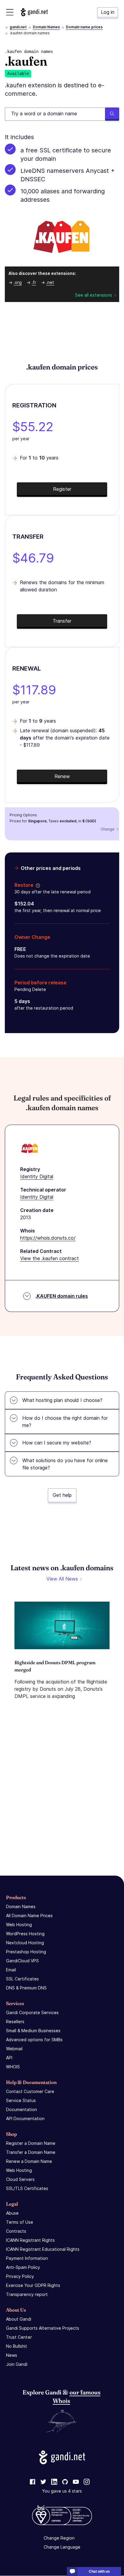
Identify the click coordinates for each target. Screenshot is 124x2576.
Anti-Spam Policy (23, 2267)
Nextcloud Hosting (25, 1943)
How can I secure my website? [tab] (57, 1443)
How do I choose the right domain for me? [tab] (65, 1422)
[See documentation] (37, 885)
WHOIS (13, 2067)
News (12, 2355)
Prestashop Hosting (26, 1952)
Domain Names (46, 27)
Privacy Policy (20, 2276)
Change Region (59, 2538)
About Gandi (19, 2319)
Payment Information (27, 2258)
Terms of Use (20, 2222)
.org (18, 282)
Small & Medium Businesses (33, 2031)
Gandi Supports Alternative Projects (43, 2328)
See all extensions (93, 295)
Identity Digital (37, 1176)
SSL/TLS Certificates (27, 2188)
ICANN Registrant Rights (30, 2240)
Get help (62, 1495)
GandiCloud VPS (22, 1961)
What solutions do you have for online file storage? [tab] (65, 1464)
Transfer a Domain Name (31, 2152)
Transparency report (27, 2294)
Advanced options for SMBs (34, 2040)
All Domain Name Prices (29, 1916)
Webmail (14, 2049)
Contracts (16, 2231)
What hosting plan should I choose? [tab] (62, 1400)
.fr (34, 282)
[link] (33, 2482)
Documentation (22, 2109)
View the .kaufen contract (50, 1258)
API (9, 2058)
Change (107, 829)
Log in (108, 12)
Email (11, 1970)
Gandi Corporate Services (32, 2012)
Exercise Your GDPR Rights (33, 2285)
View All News (62, 1579)
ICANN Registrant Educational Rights (43, 2249)
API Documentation (25, 2118)
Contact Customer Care (30, 2091)
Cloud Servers (20, 2179)
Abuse (12, 2213)
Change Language (62, 2547)
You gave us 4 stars (62, 2491)
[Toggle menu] (10, 12)
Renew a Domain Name (29, 2161)
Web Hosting (19, 1925)
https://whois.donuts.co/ (48, 1238)
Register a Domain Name (31, 2143)
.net (50, 282)
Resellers (15, 2022)
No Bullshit (17, 2346)
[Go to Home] (34, 12)
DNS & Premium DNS (26, 1988)
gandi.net (18, 27)
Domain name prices (84, 27)
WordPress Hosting (25, 1934)
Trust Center (19, 2337)
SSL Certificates (22, 1979)
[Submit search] (112, 114)
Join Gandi (17, 2364)
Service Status (21, 2100)
